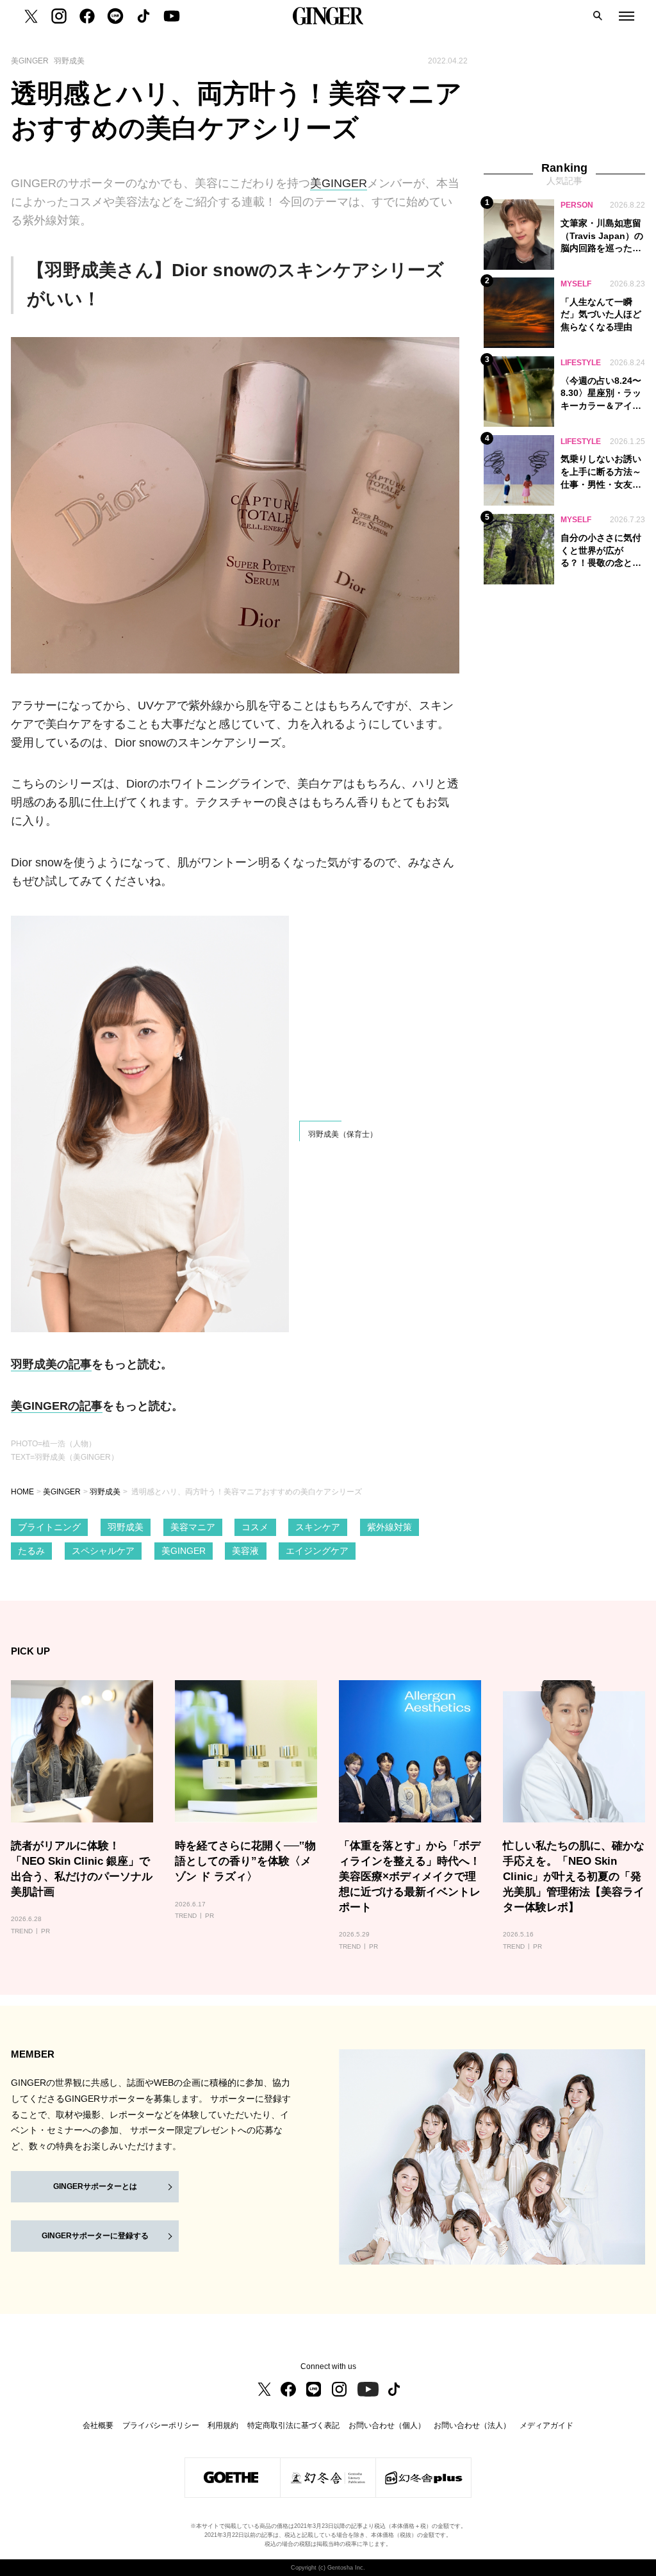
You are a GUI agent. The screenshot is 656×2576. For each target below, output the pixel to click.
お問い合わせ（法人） (472, 2425)
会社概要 (98, 2425)
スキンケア (318, 1527)
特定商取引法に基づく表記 (293, 2425)
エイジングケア (317, 1551)
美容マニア (193, 1527)
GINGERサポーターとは (95, 2186)
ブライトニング (49, 1527)
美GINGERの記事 (57, 1406)
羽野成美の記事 (51, 1364)
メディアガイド (546, 2425)
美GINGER (339, 183)
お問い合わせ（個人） (387, 2425)
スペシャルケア (103, 1551)
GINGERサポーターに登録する (95, 2236)
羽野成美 (105, 1492)
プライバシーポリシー (161, 2425)
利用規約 (223, 2425)
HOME (22, 1492)
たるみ (31, 1551)
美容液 (245, 1551)
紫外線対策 (389, 1527)
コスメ (255, 1527)
